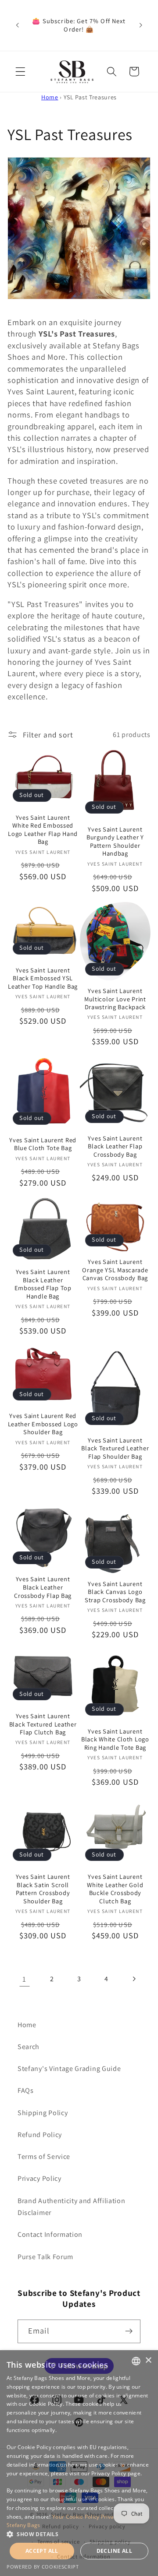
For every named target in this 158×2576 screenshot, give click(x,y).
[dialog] (79, 2463)
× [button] (148, 2360)
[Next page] (134, 1979)
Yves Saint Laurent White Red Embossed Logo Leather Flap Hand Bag (43, 830)
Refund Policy (40, 2135)
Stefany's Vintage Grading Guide (69, 2069)
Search (29, 2047)
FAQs (26, 2090)
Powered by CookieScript (43, 2567)
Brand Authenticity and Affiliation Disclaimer (71, 2207)
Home (50, 97)
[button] (20, 72)
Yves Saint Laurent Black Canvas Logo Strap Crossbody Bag (115, 1592)
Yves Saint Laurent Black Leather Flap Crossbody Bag (115, 1146)
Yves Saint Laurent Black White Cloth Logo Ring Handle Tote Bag (115, 1739)
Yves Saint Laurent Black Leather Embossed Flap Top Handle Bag (43, 1284)
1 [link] (24, 1979)
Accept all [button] (42, 2551)
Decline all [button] (114, 2551)
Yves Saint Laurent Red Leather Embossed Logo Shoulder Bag (43, 1424)
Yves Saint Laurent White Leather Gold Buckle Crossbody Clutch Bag (115, 1889)
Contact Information (50, 2234)
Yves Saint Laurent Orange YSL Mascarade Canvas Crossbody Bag (115, 1270)
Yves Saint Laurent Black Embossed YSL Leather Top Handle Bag (43, 978)
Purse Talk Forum (45, 2257)
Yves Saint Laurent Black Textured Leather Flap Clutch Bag (43, 1724)
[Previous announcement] (17, 25)
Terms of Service (44, 2157)
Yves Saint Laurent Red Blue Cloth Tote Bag (43, 1144)
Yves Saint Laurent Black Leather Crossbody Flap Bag (43, 1587)
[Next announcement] (141, 25)
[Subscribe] (129, 2331)
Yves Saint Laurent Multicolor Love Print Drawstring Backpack (115, 999)
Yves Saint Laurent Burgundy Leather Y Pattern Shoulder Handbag (115, 842)
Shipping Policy (43, 2113)
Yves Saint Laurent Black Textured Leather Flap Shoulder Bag (115, 1448)
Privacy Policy (39, 2178)
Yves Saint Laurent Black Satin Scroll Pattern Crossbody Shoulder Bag (43, 1889)
